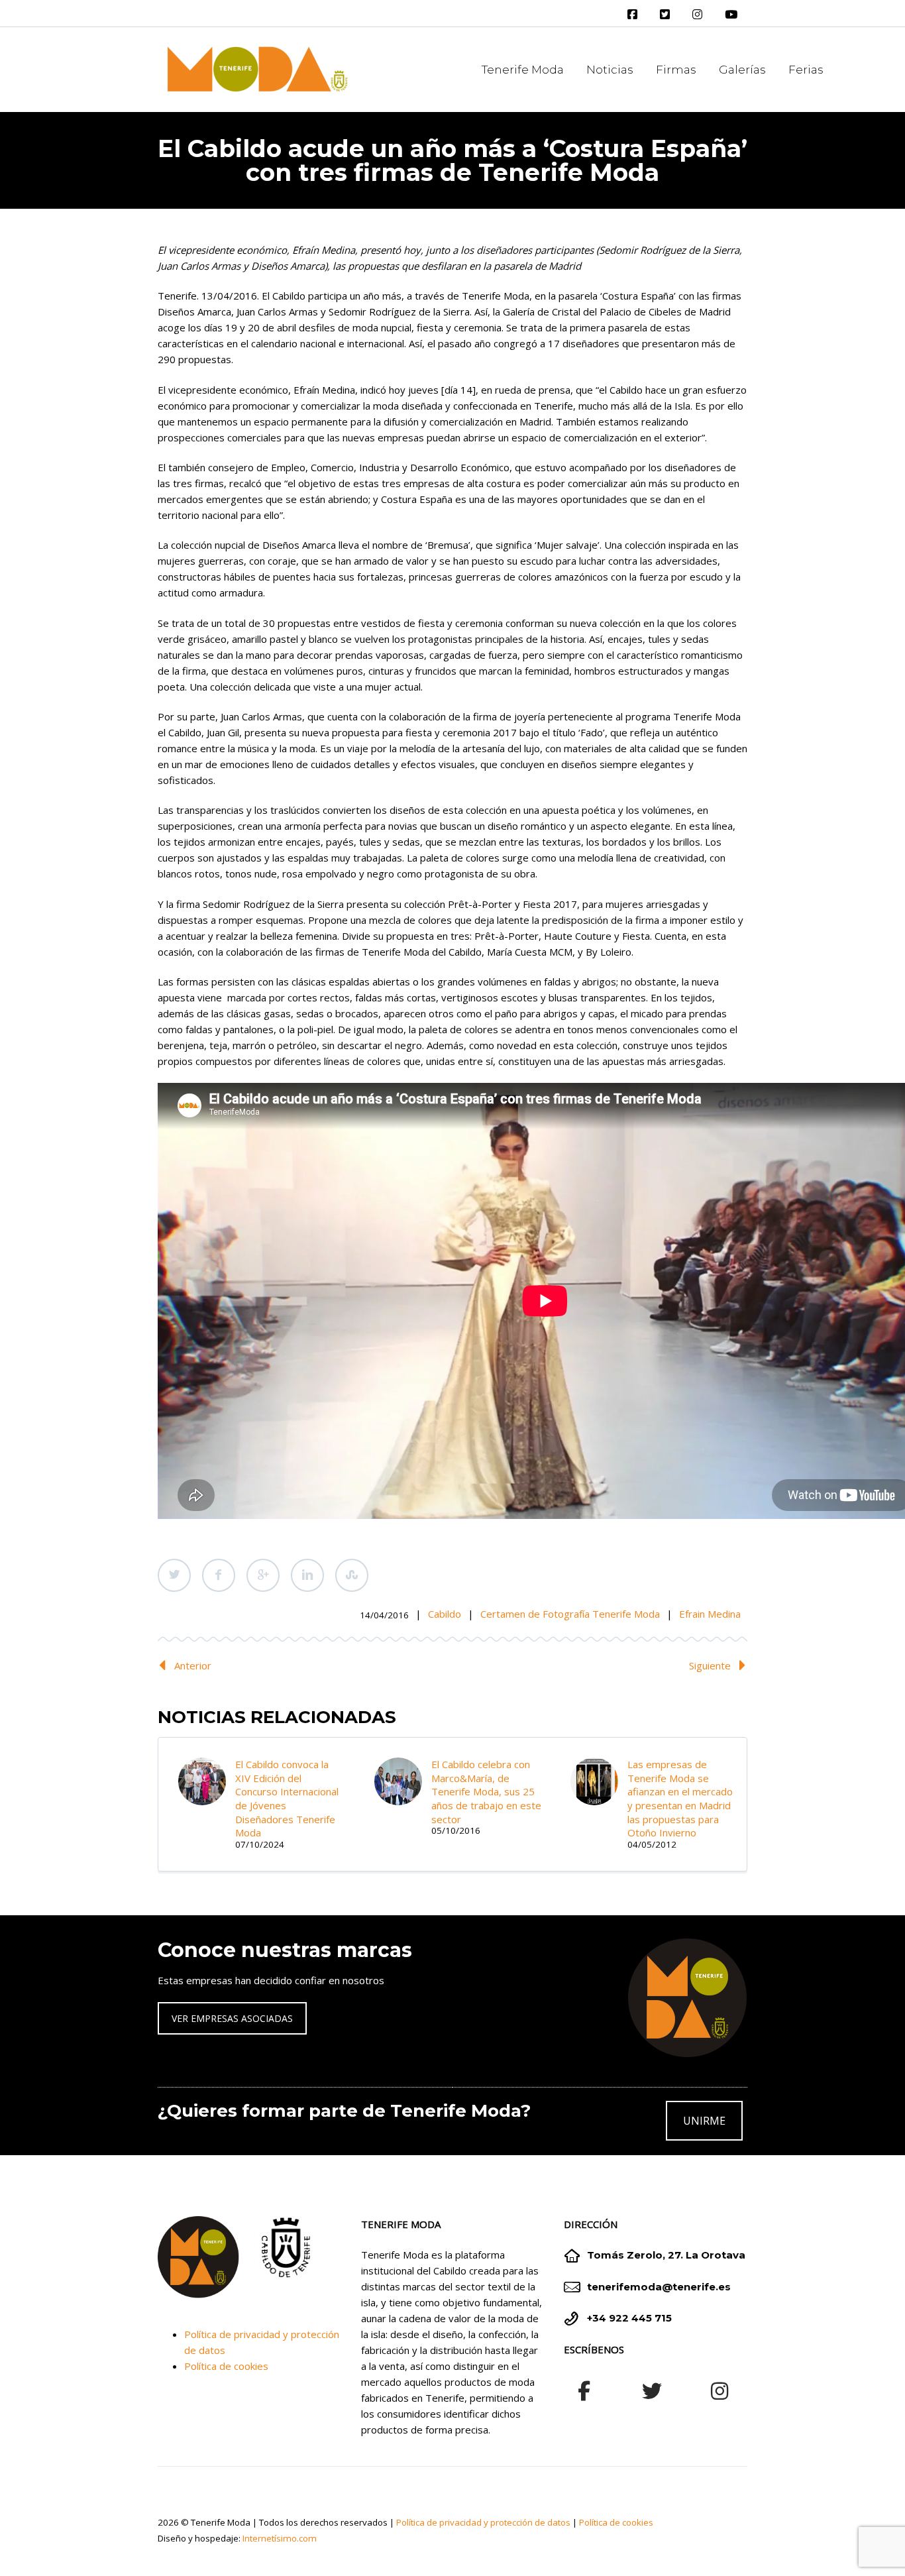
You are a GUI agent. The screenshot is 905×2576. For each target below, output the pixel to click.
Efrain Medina (710, 1614)
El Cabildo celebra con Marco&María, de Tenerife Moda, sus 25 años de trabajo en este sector (486, 1792)
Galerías (742, 70)
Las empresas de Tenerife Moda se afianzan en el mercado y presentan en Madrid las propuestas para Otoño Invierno (680, 1798)
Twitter (174, 1575)
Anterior (193, 1665)
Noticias (610, 70)
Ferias (806, 70)
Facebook (219, 1575)
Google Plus (263, 1575)
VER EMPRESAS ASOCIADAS (232, 2018)
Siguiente (710, 1665)
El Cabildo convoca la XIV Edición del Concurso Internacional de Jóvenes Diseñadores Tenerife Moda (287, 1798)
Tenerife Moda (523, 70)
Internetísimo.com (280, 2538)
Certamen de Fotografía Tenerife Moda (570, 1614)
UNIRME (704, 2121)
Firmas (676, 70)
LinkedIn (307, 1575)
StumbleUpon (352, 1575)
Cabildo (445, 1614)
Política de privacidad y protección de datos (483, 2522)
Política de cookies (226, 2366)
